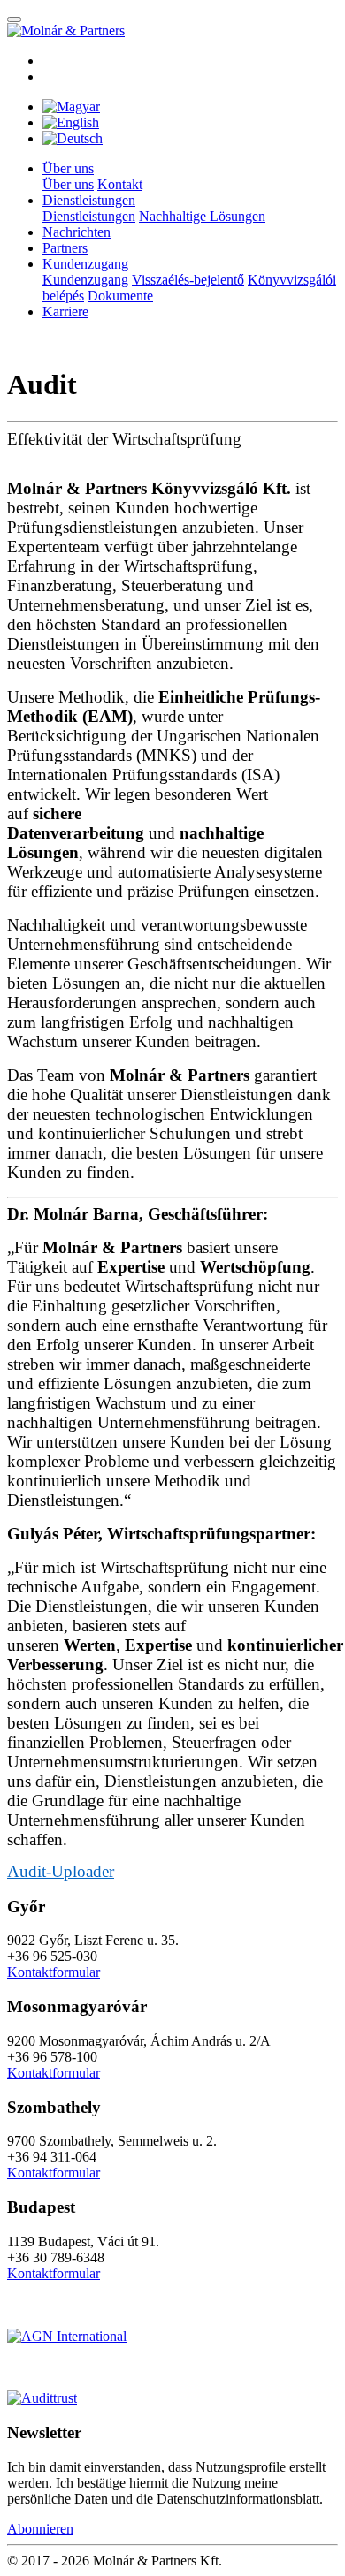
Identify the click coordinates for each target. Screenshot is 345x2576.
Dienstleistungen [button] (89, 200)
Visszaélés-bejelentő (188, 280)
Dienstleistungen (89, 216)
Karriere (65, 312)
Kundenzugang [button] (85, 264)
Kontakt (120, 184)
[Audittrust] (42, 2398)
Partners (65, 248)
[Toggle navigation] (14, 19)
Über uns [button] (68, 168)
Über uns (68, 184)
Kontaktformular (54, 1972)
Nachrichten (77, 232)
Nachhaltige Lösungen (202, 216)
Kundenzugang (85, 280)
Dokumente (120, 296)
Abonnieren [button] (40, 2529)
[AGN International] (67, 2336)
